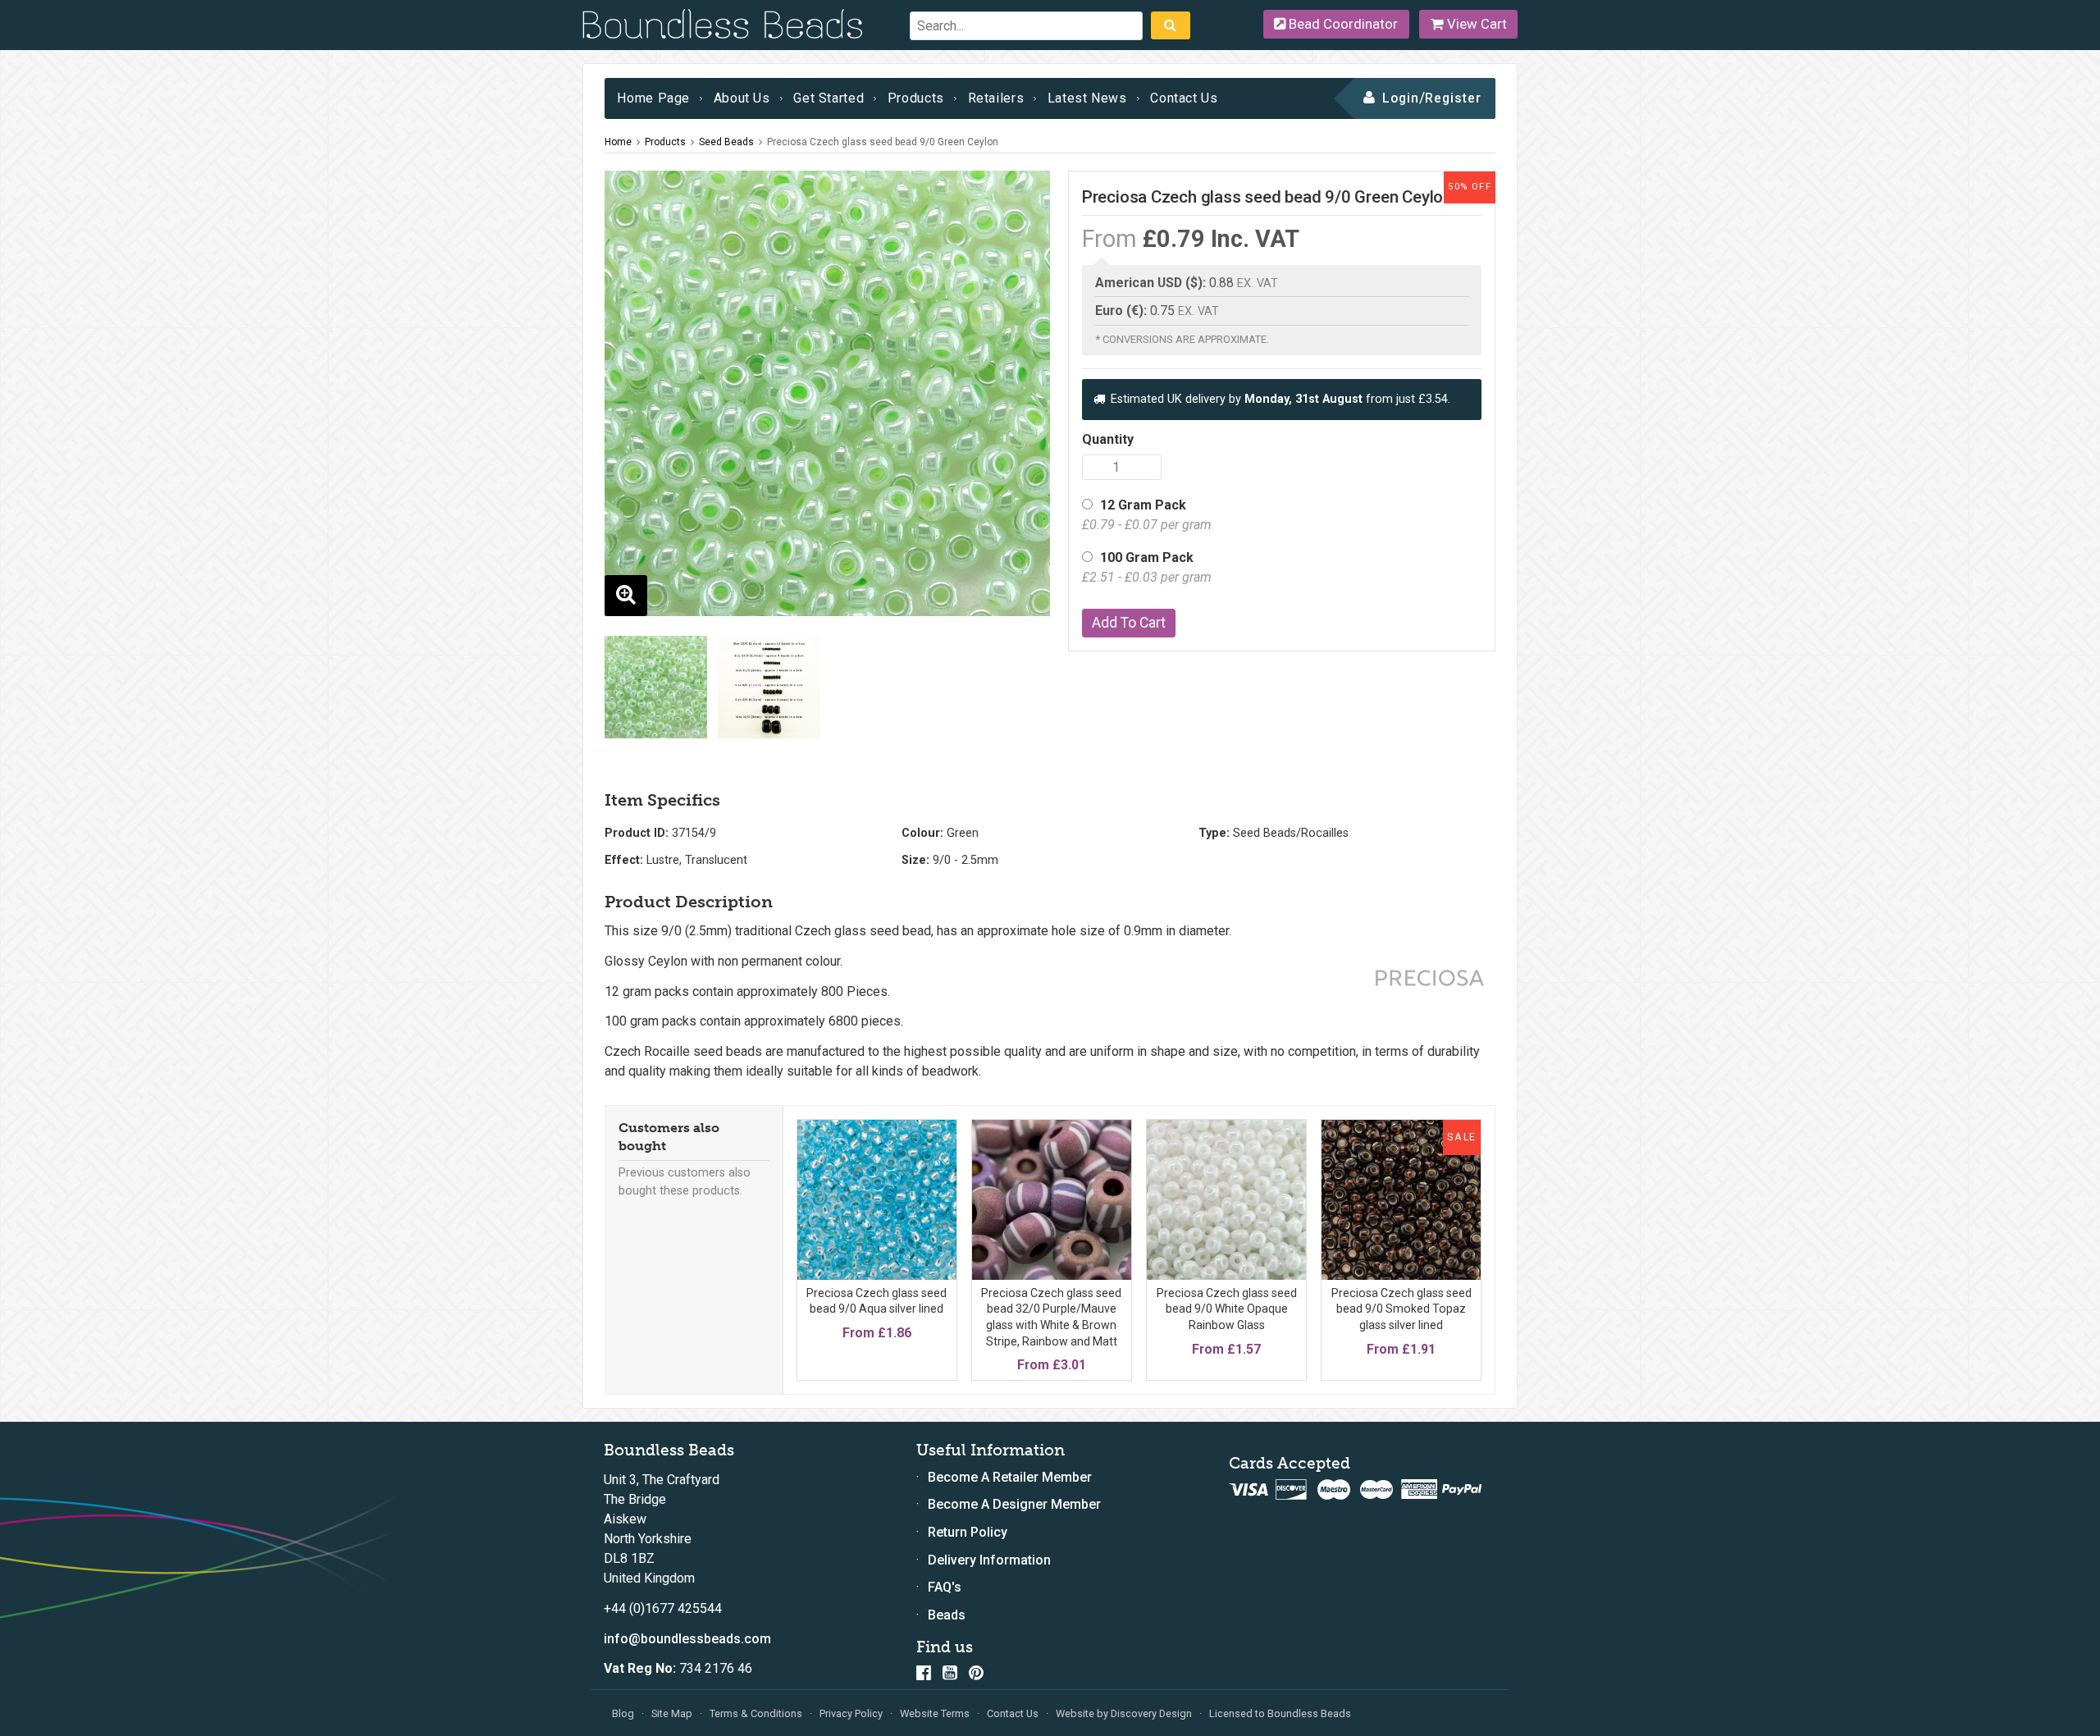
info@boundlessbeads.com (687, 1639)
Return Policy (968, 1532)
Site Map (672, 1713)
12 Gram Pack (1147, 515)
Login (1401, 98)
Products (916, 98)
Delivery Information (989, 1560)
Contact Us (1184, 98)
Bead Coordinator (1342, 24)
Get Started (829, 98)
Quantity (1108, 439)
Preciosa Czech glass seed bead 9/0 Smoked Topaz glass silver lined (1402, 1309)
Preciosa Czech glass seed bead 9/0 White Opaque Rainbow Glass (1227, 1309)
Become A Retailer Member (1010, 1477)
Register (1453, 98)
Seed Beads (726, 142)
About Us (742, 98)
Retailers (996, 98)
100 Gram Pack (1147, 567)
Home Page (653, 98)
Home (618, 142)
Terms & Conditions (756, 1713)
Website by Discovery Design (1124, 1713)
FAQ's (945, 1587)
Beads (947, 1615)
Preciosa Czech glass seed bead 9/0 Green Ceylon (883, 142)
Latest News (1087, 98)
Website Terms (935, 1713)
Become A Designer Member (1014, 1504)
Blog (623, 1713)
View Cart (1475, 24)
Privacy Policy (851, 1713)
